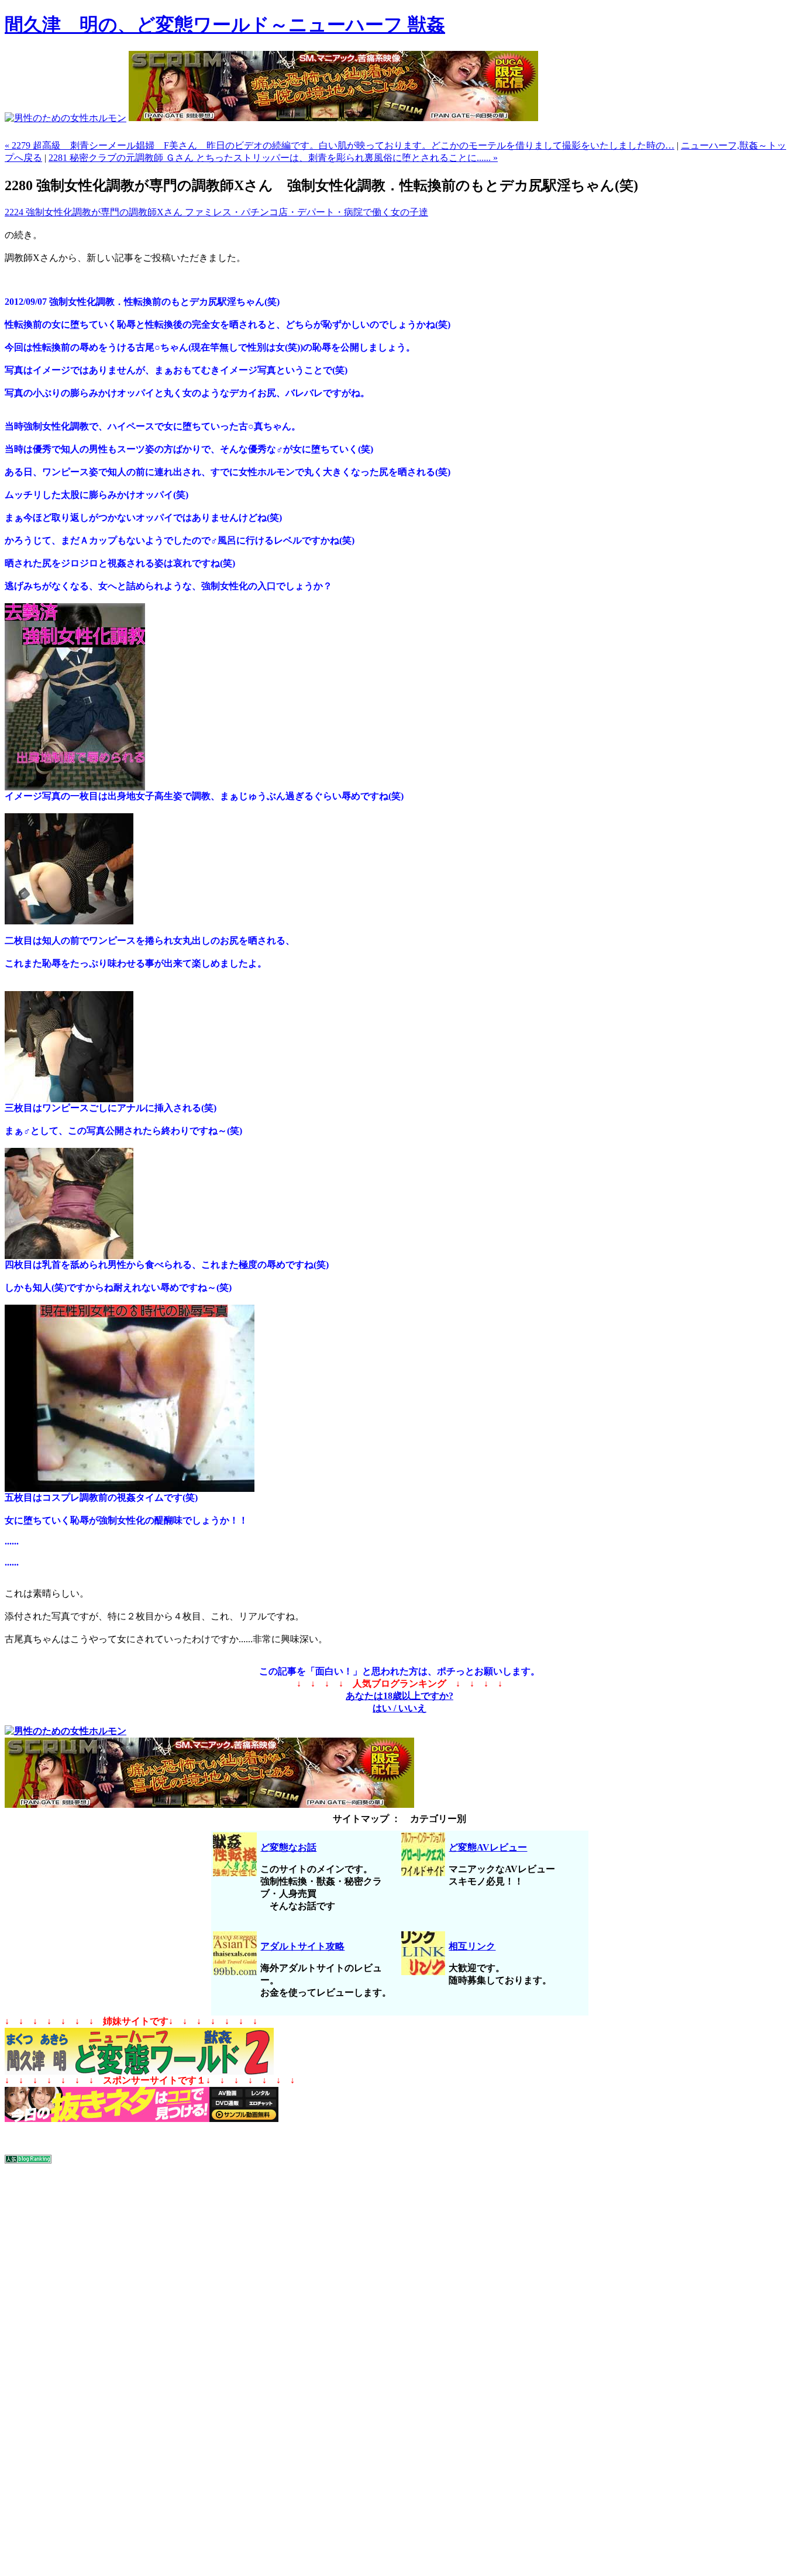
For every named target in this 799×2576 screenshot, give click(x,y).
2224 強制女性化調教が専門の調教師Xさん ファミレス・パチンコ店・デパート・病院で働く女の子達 (216, 212)
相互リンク (472, 1946)
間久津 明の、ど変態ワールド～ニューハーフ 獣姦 (225, 25)
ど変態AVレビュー (488, 1847)
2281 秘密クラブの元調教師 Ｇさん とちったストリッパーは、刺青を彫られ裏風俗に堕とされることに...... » (273, 158)
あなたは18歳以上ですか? (399, 1696)
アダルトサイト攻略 (302, 1946)
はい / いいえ (399, 1708)
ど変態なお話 (288, 1847)
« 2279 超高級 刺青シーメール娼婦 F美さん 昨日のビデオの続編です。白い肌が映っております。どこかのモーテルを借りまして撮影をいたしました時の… (340, 145)
